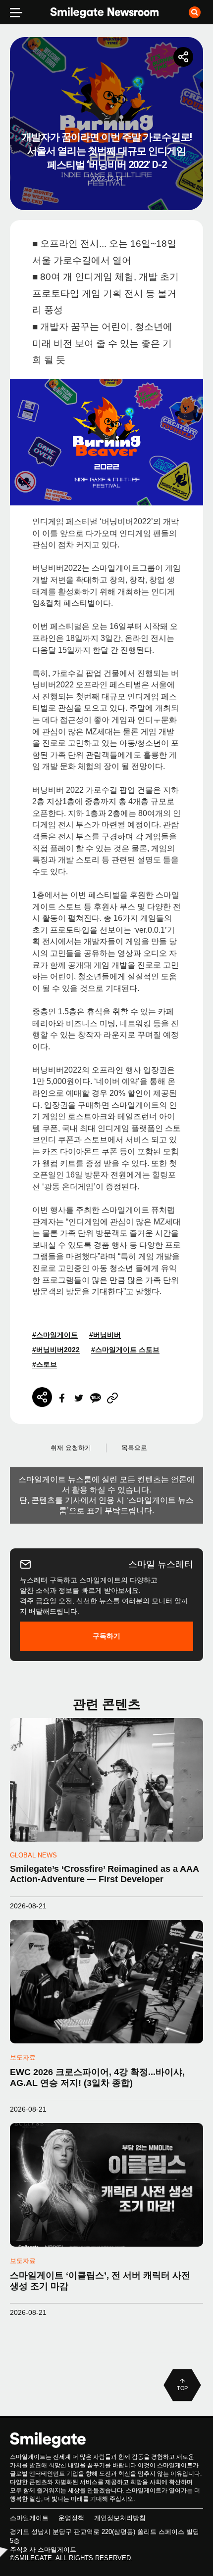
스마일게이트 (29, 2518)
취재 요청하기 (71, 1448)
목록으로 (134, 1448)
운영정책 (71, 2518)
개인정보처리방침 (120, 2518)
